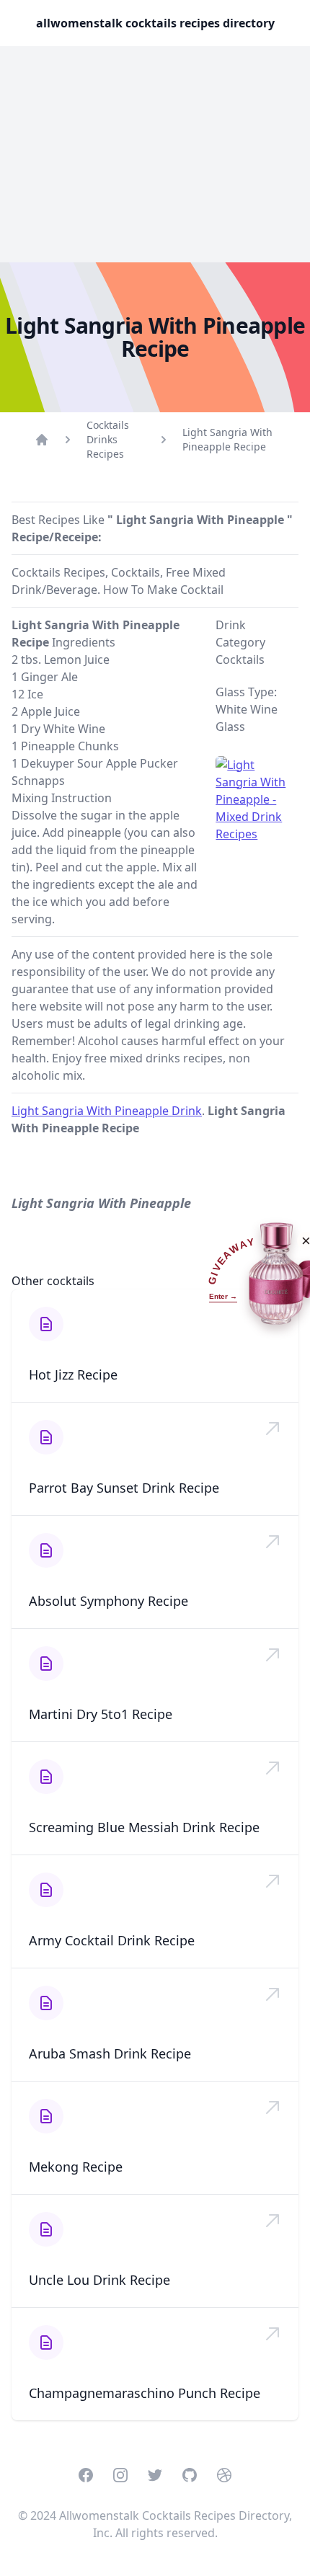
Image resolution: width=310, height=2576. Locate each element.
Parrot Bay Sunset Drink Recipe (124, 1488)
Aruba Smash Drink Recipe (110, 2053)
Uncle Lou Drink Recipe (99, 2280)
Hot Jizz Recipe (73, 1374)
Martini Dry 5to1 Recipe (101, 1714)
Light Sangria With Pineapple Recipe (227, 439)
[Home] (42, 440)
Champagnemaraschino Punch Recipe (145, 2393)
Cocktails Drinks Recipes (108, 439)
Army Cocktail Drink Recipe (112, 1940)
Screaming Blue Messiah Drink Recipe (144, 1827)
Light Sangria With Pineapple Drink (107, 1111)
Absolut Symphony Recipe (108, 1601)
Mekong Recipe (76, 2167)
